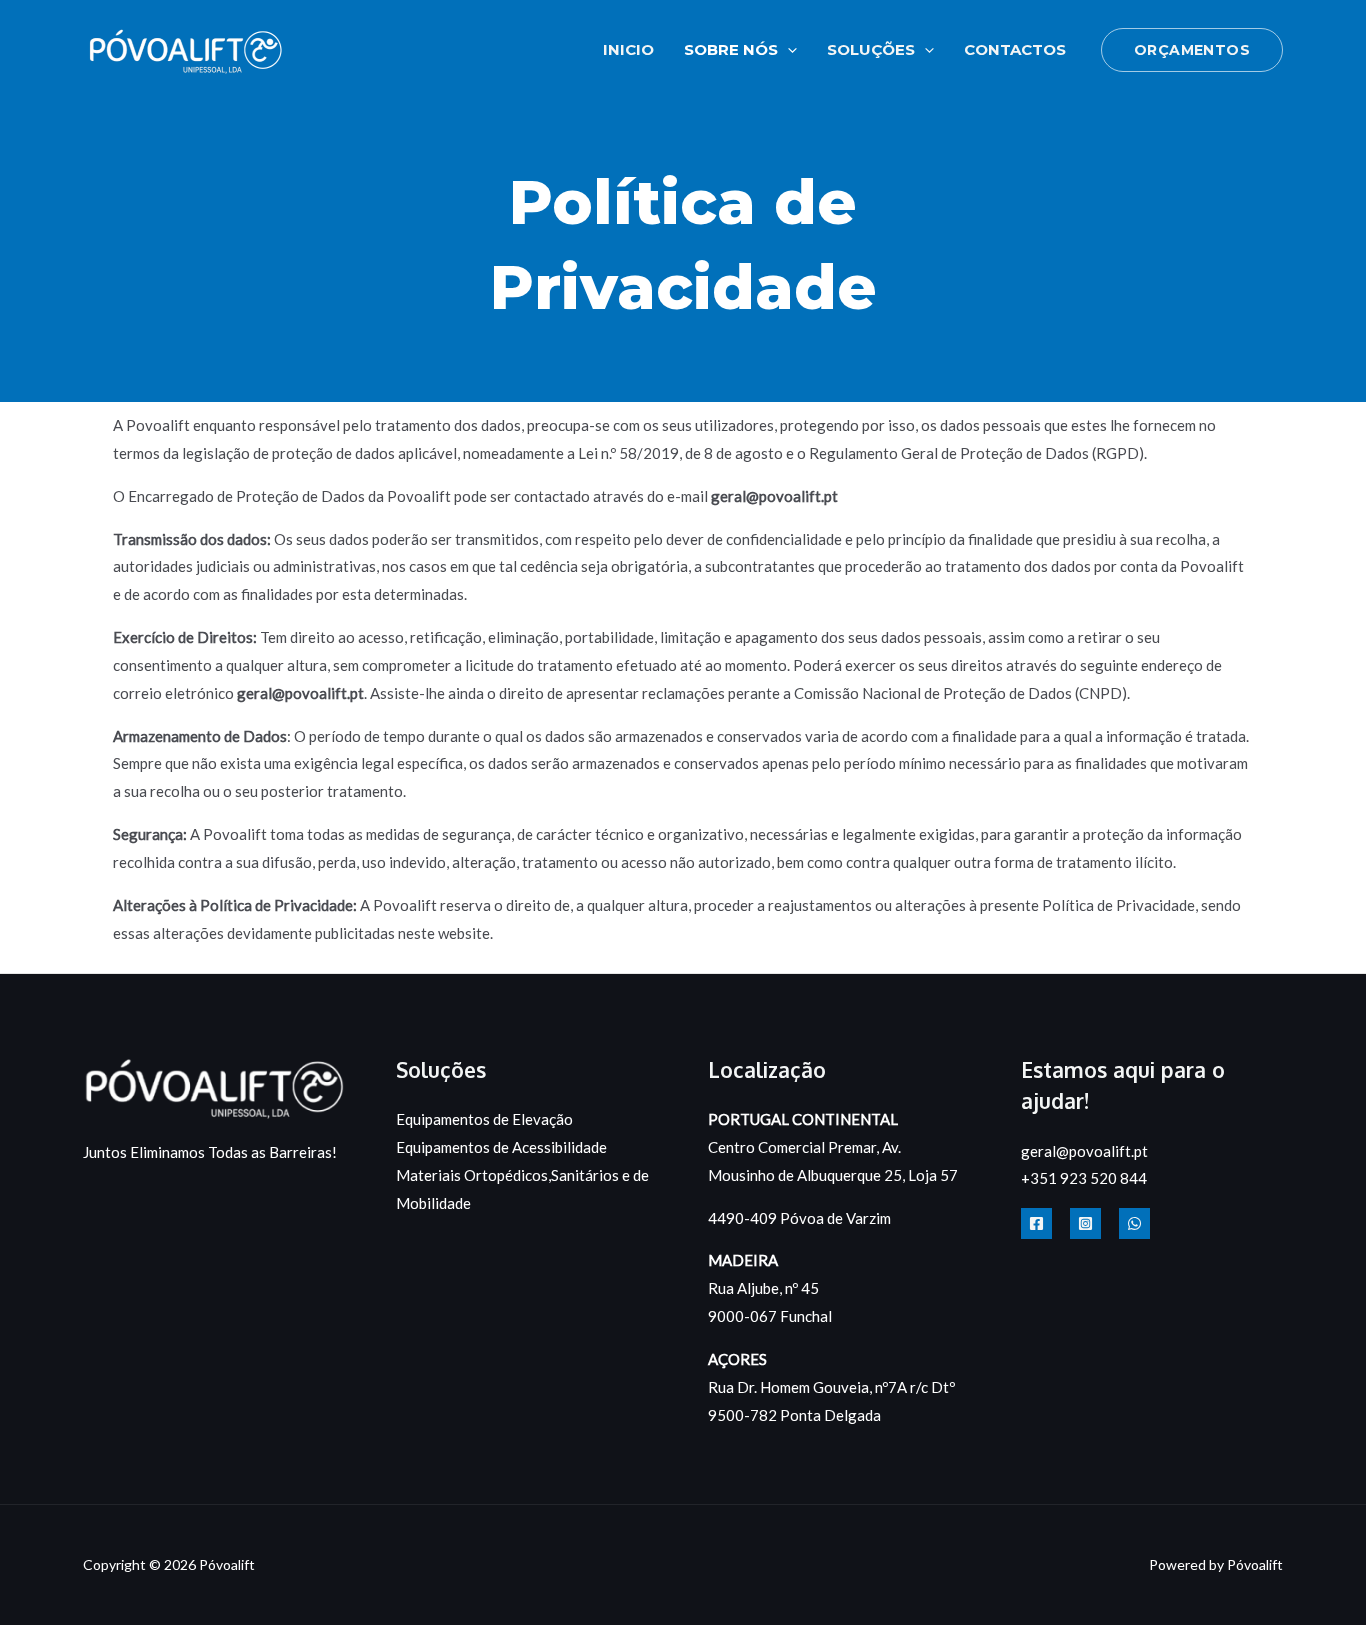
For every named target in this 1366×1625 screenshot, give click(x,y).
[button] (787, 49)
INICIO (628, 49)
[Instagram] (1085, 1223)
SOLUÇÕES (871, 49)
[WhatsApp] (1134, 1223)
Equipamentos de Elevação (484, 1119)
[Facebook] (1036, 1223)
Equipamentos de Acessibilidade (501, 1147)
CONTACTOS (1015, 49)
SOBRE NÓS (731, 49)
